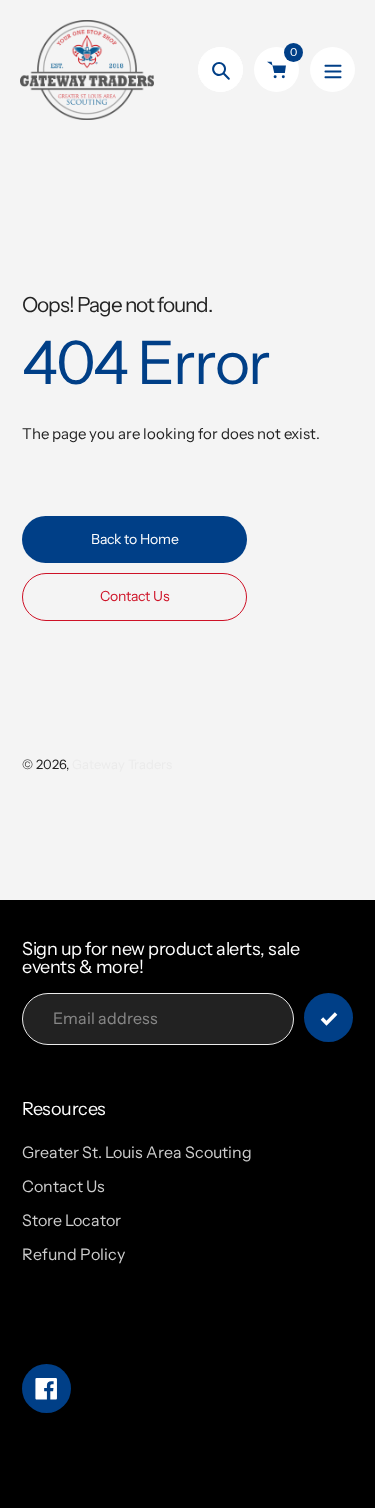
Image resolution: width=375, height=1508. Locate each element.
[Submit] (328, 1017)
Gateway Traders (122, 764)
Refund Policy (73, 1254)
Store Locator (71, 1220)
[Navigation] (332, 69)
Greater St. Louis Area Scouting (137, 1152)
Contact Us (63, 1186)
